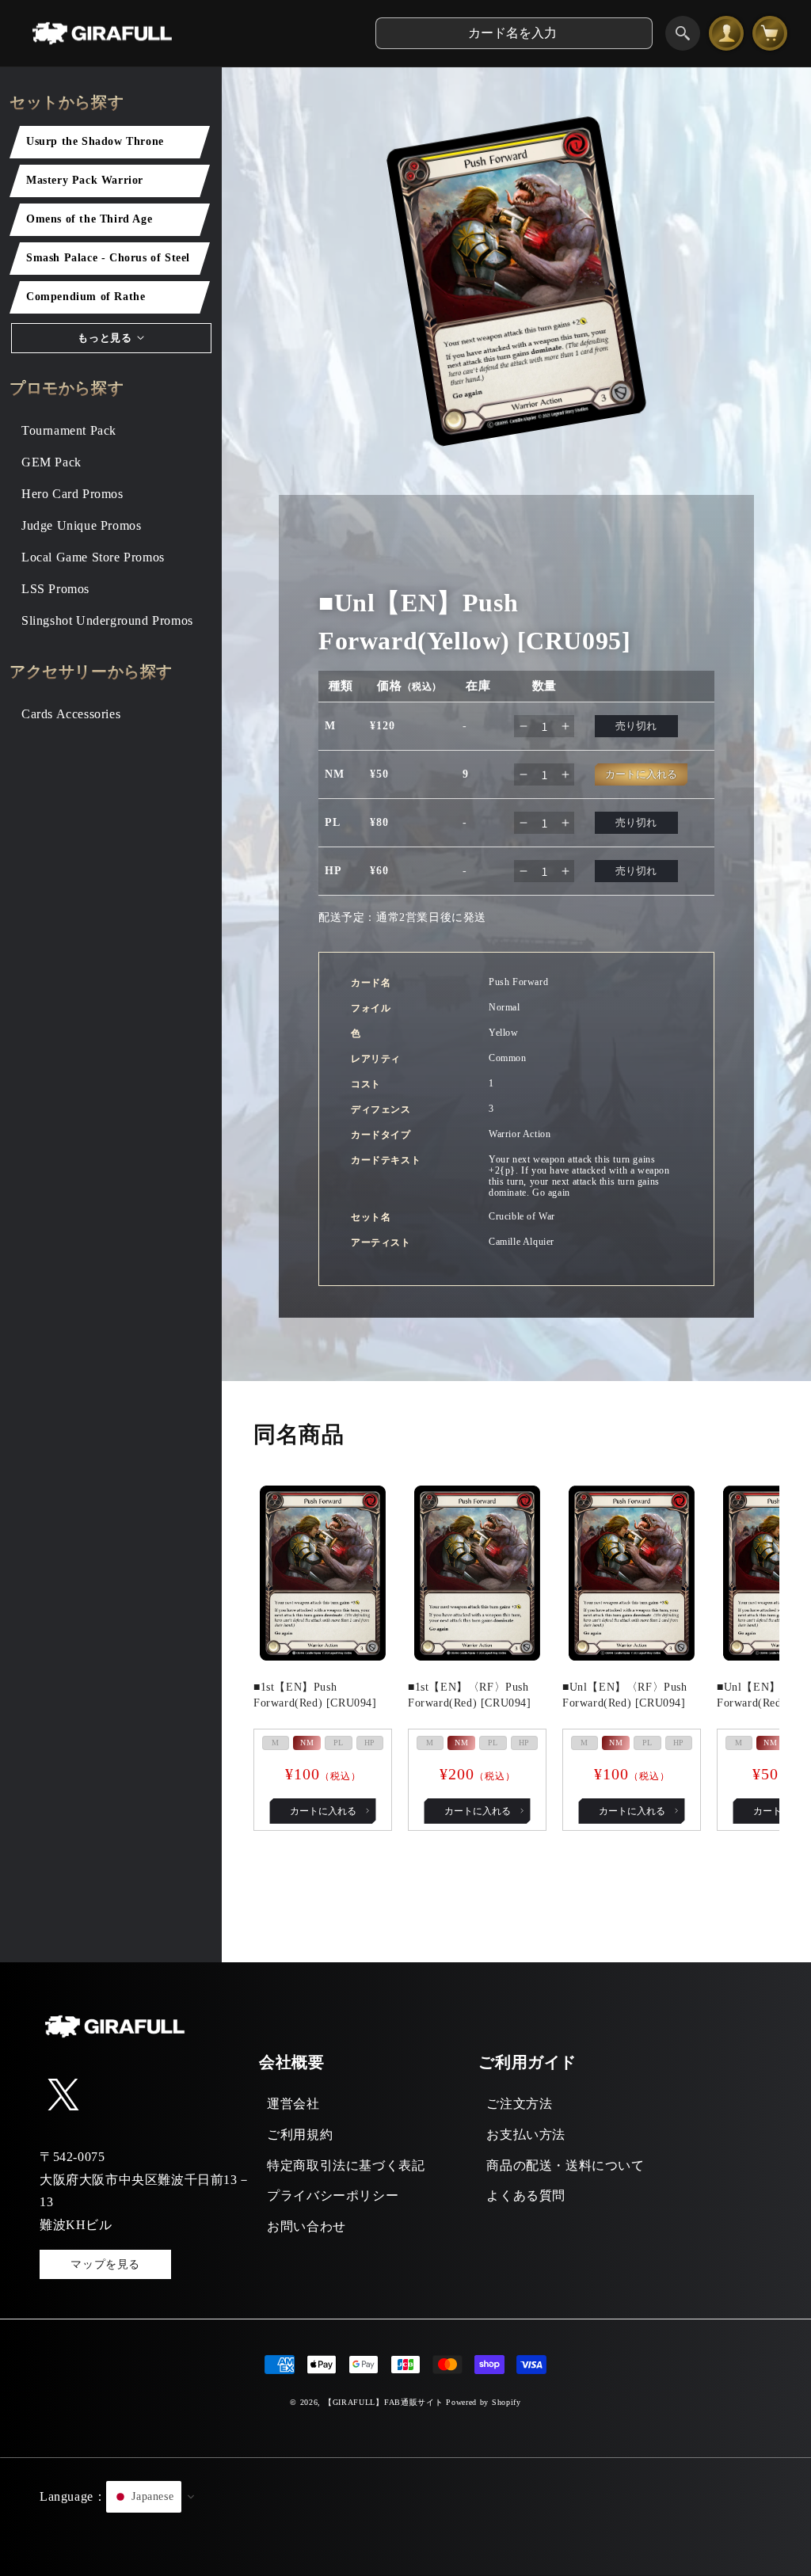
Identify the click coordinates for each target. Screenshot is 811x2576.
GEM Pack (51, 462)
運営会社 (293, 2104)
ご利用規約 (300, 2135)
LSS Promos (55, 589)
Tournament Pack (69, 430)
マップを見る (105, 2264)
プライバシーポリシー (333, 2195)
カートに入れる (323, 1811)
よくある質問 (526, 2195)
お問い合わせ (307, 2226)
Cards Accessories (71, 714)
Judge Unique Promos (81, 525)
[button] (405, 2517)
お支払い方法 (526, 2135)
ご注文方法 (519, 2104)
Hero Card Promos (72, 494)
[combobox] (514, 33)
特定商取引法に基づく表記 (346, 2165)
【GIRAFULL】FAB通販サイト (384, 2402)
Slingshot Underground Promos (107, 620)
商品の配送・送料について (565, 2165)
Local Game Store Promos (93, 557)
